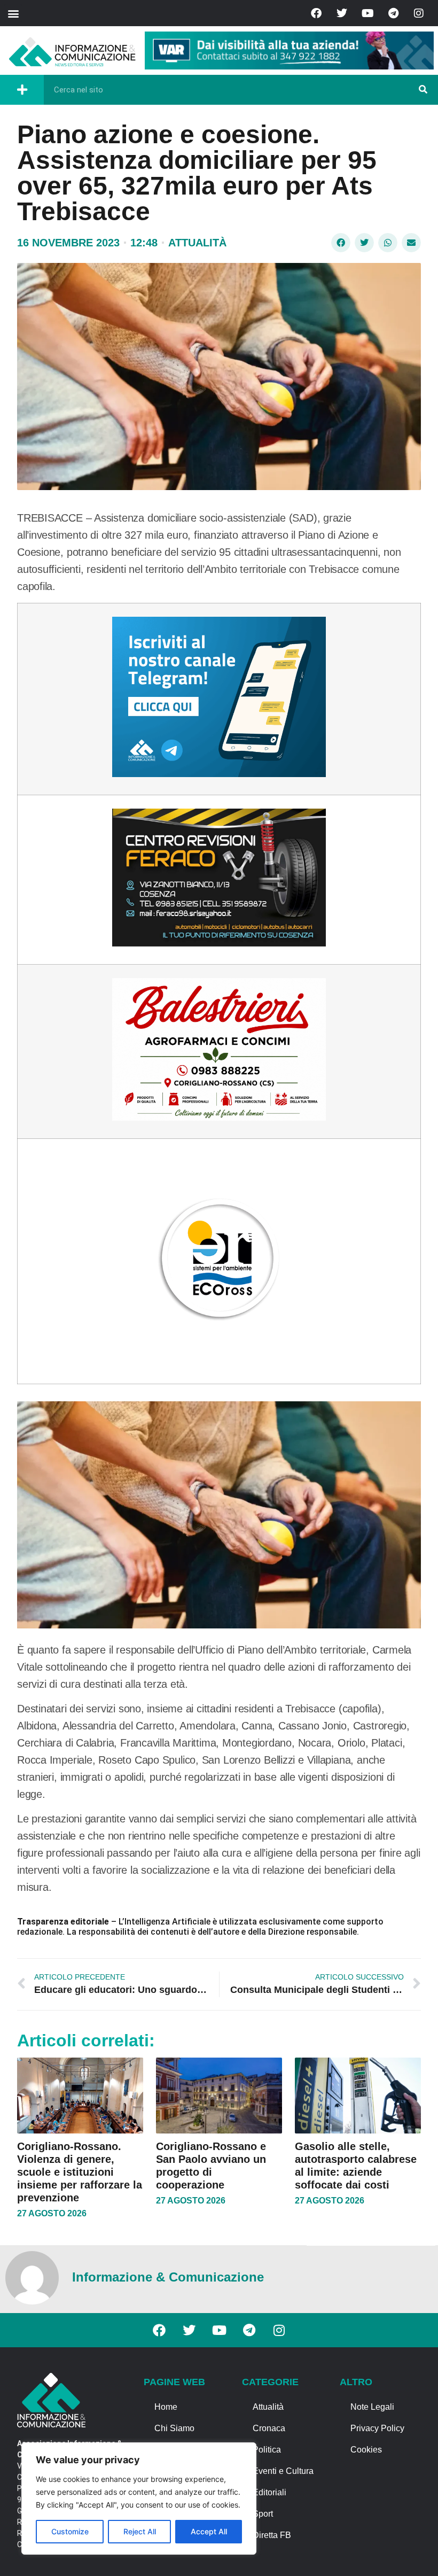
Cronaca (269, 2428)
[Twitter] (342, 13)
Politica (267, 2450)
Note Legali (372, 2407)
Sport (263, 2514)
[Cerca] (423, 90)
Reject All (140, 2531)
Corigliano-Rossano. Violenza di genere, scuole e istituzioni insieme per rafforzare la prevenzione (80, 2172)
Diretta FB (272, 2535)
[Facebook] (316, 13)
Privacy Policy (377, 2428)
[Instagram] (419, 13)
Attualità (197, 243)
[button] (13, 13)
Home (166, 2407)
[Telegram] (393, 13)
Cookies (366, 2450)
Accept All (209, 2531)
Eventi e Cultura (283, 2471)
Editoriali (269, 2492)
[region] (139, 2499)
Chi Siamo (174, 2428)
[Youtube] (367, 13)
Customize (70, 2531)
